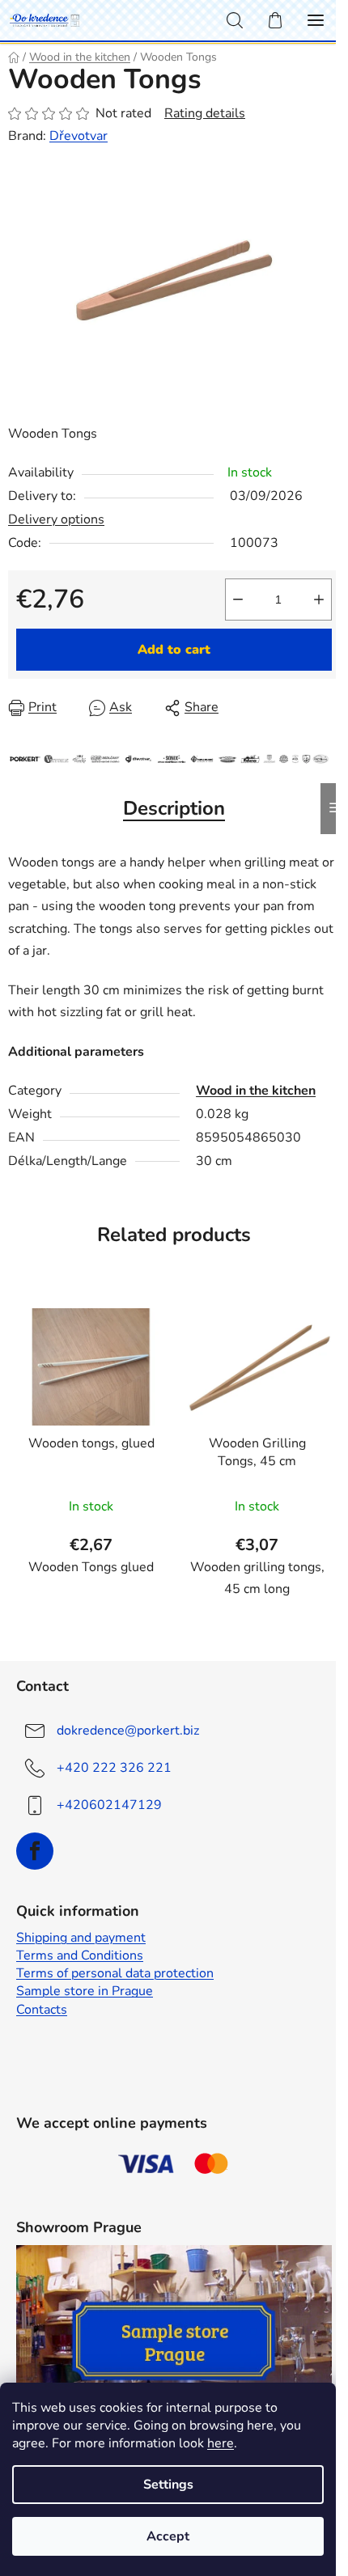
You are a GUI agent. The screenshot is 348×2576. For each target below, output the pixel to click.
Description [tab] (174, 808)
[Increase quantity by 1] (319, 600)
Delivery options (56, 519)
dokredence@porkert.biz (128, 1731)
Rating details (205, 113)
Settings (168, 2485)
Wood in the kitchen (256, 1091)
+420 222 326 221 (114, 1768)
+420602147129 (109, 1805)
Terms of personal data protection (115, 1973)
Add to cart (174, 650)
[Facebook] (35, 1851)
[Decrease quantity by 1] (238, 600)
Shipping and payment (81, 1938)
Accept (168, 2536)
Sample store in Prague (85, 1991)
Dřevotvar (79, 136)
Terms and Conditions (80, 1955)
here (221, 2443)
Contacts (42, 2010)
